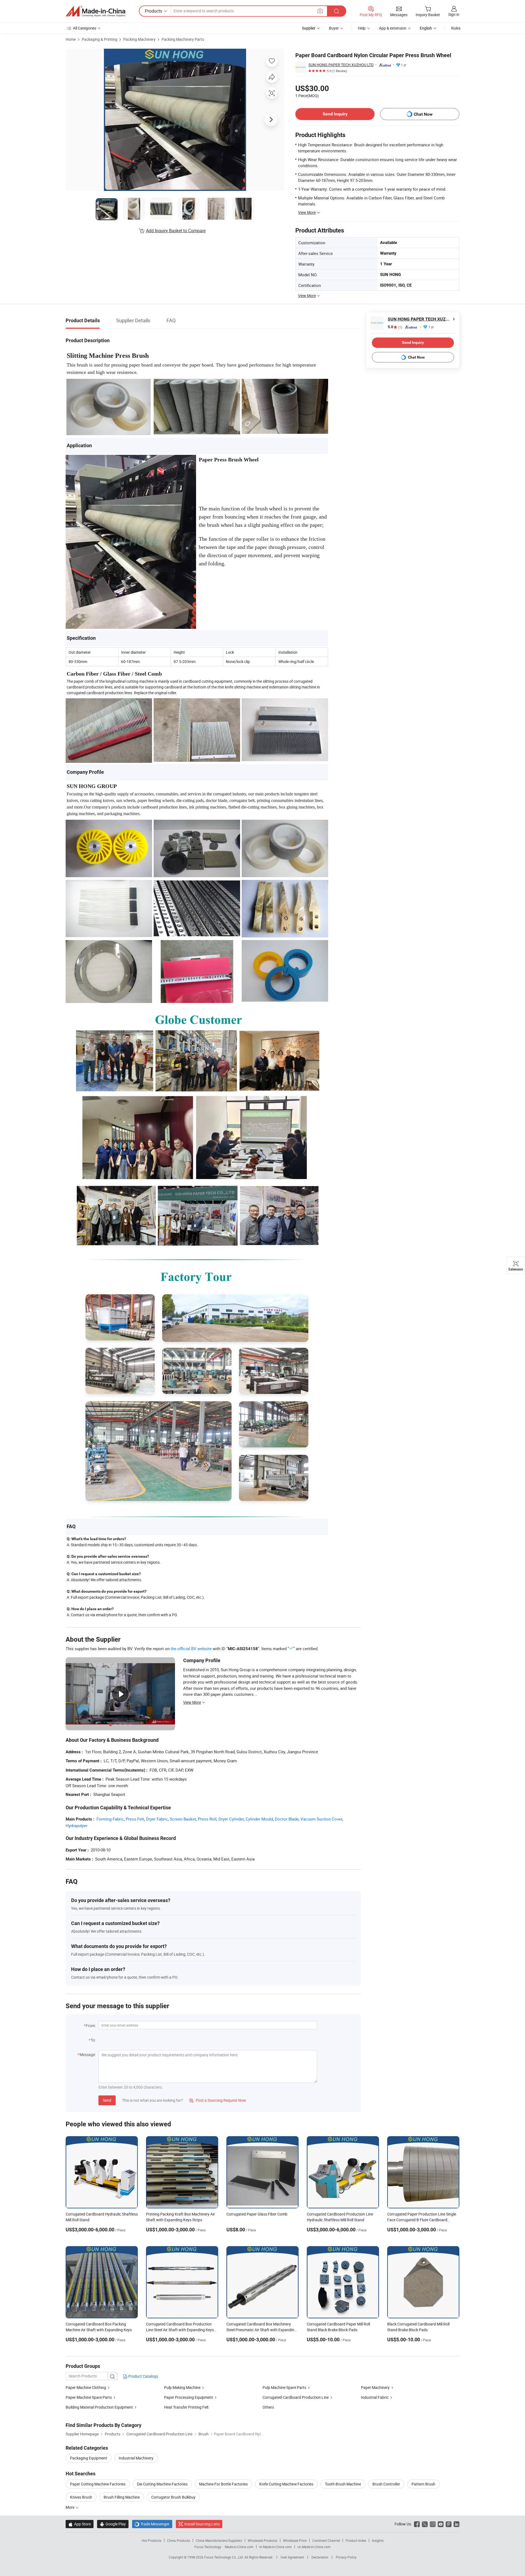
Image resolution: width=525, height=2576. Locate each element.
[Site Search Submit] (337, 11)
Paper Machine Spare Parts (89, 2397)
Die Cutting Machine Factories (162, 2484)
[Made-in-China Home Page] (95, 11)
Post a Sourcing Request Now (218, 2100)
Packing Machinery (139, 39)
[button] (320, 11)
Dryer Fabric (157, 1819)
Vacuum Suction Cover (321, 1819)
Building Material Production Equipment (99, 2407)
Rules (456, 28)
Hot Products (151, 2540)
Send (107, 2100)
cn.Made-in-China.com (314, 2547)
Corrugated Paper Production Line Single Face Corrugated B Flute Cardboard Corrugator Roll (422, 2220)
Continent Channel (326, 2540)
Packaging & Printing (100, 39)
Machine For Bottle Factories (223, 2484)
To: (93, 2040)
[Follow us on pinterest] (449, 2524)
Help (362, 28)
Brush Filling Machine (122, 2497)
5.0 (395, 327)
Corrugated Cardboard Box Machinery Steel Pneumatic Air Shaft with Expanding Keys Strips (261, 2330)
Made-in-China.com (239, 2547)
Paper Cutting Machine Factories (98, 2484)
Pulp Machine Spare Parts (284, 2387)
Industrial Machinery (136, 2458)
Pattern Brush (423, 2484)
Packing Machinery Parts (183, 39)
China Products (179, 2540)
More (70, 2507)
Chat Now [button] (423, 114)
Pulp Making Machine (182, 2387)
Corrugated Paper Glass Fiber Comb (257, 2214)
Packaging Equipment (89, 2458)
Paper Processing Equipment (189, 2397)
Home (71, 39)
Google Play (113, 2524)
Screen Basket (183, 1819)
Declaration (320, 2557)
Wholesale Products (262, 2540)
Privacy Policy (346, 2557)
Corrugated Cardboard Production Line (296, 2397)
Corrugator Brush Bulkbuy (173, 2497)
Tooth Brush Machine (343, 2484)
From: (91, 2026)
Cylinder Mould (259, 1819)
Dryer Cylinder (231, 1819)
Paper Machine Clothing (86, 2387)
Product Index (356, 2540)
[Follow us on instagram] (433, 2524)
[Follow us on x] (425, 2524)
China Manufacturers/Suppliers (219, 2540)
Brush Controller (386, 2484)
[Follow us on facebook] (417, 2524)
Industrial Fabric (375, 2397)
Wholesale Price (295, 2540)
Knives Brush (81, 2497)
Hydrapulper (77, 1825)
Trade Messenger (152, 2524)
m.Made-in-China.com (275, 2547)
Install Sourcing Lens (202, 2524)
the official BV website (191, 1648)
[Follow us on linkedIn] (457, 2524)
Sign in (454, 14)
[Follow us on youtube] (441, 2524)
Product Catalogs (143, 2376)
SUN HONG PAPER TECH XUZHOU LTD (341, 65)
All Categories (85, 28)
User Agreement (292, 2557)
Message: (88, 2055)
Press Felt (135, 1819)
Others (268, 2407)
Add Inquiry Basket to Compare (176, 231)
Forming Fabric (110, 1819)
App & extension (393, 28)
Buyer (334, 28)
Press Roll (207, 1819)
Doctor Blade (287, 1819)
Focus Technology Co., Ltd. (224, 2557)
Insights (378, 2540)
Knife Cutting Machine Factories (286, 2484)
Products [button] (154, 11)
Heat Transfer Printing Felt (186, 2407)
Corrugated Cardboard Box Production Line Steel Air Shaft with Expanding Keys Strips (180, 2330)
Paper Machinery (375, 2387)
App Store (80, 2524)
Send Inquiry (335, 114)
